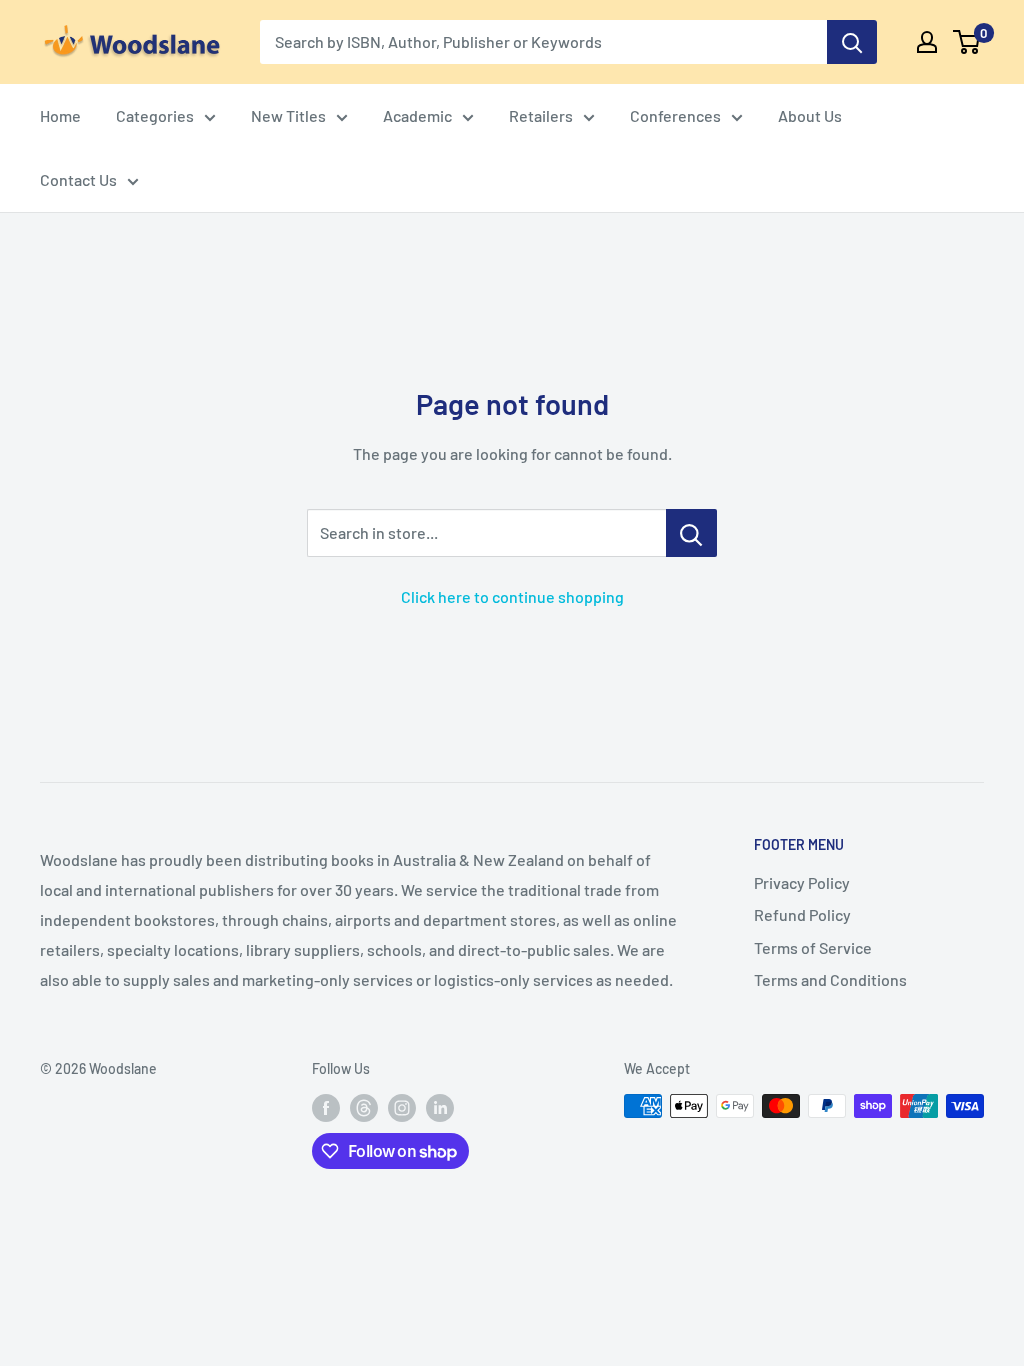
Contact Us (78, 179)
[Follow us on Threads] (364, 1108)
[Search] (852, 42)
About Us (810, 115)
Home (60, 115)
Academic (417, 115)
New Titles (288, 115)
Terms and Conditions (830, 979)
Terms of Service (813, 947)
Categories (155, 115)
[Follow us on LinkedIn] (440, 1108)
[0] (967, 42)
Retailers (541, 115)
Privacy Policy (802, 882)
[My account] (927, 42)
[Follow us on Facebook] (326, 1108)
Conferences (675, 115)
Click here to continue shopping (512, 596)
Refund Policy (802, 914)
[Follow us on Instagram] (402, 1108)
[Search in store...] (691, 533)
